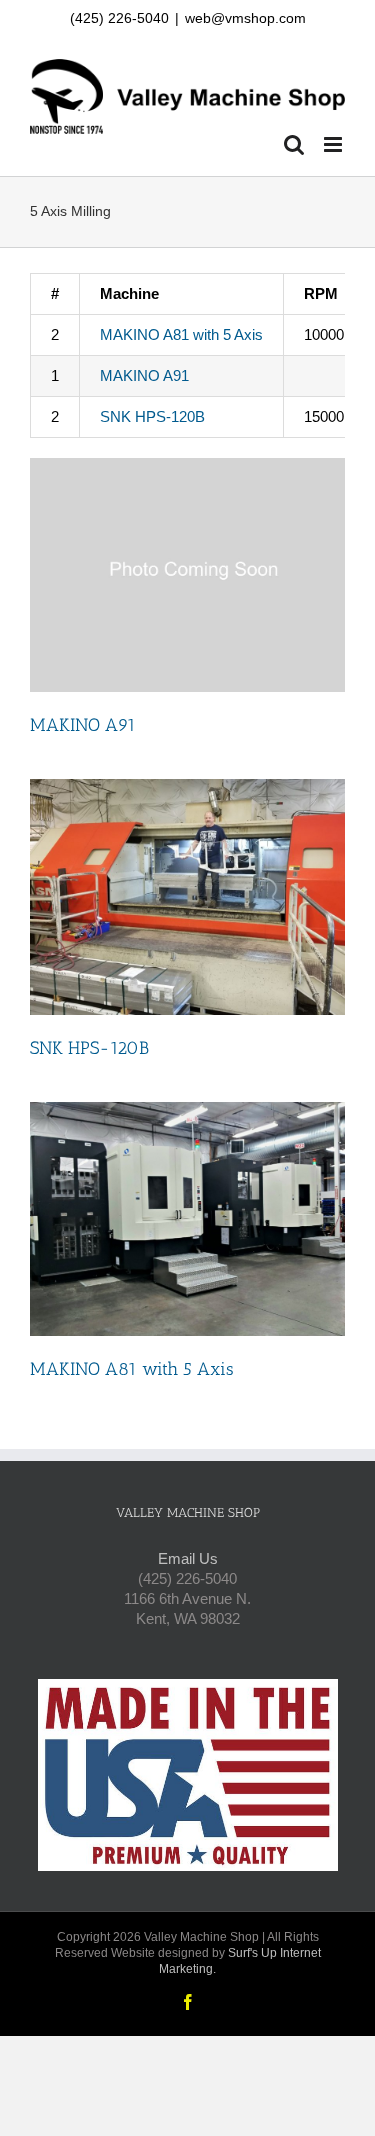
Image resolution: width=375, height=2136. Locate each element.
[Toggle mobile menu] (334, 144)
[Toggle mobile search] (294, 144)
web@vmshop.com (245, 18)
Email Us (188, 1558)
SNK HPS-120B (152, 416)
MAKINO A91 (144, 375)
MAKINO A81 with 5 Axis (181, 334)
